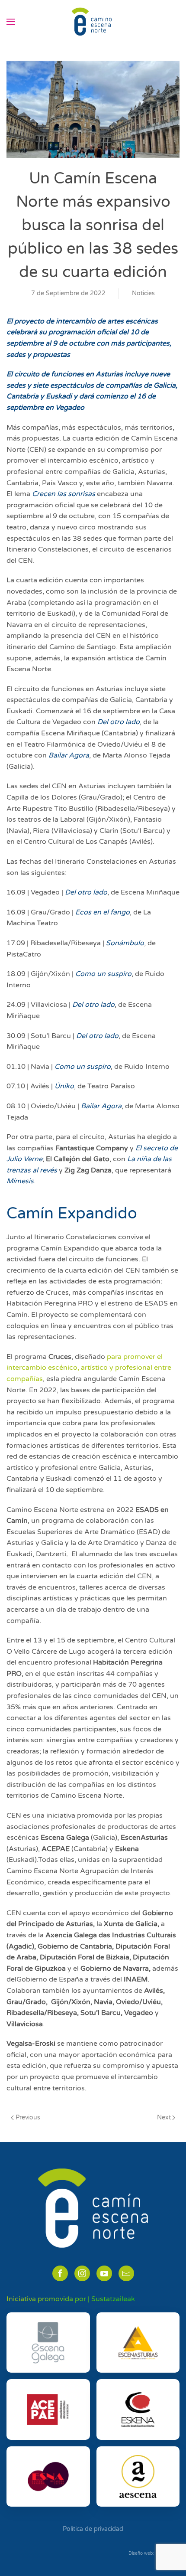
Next (164, 2117)
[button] (11, 22)
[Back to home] (93, 22)
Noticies (143, 293)
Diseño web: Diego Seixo (154, 2553)
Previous (28, 2117)
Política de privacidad (93, 2529)
